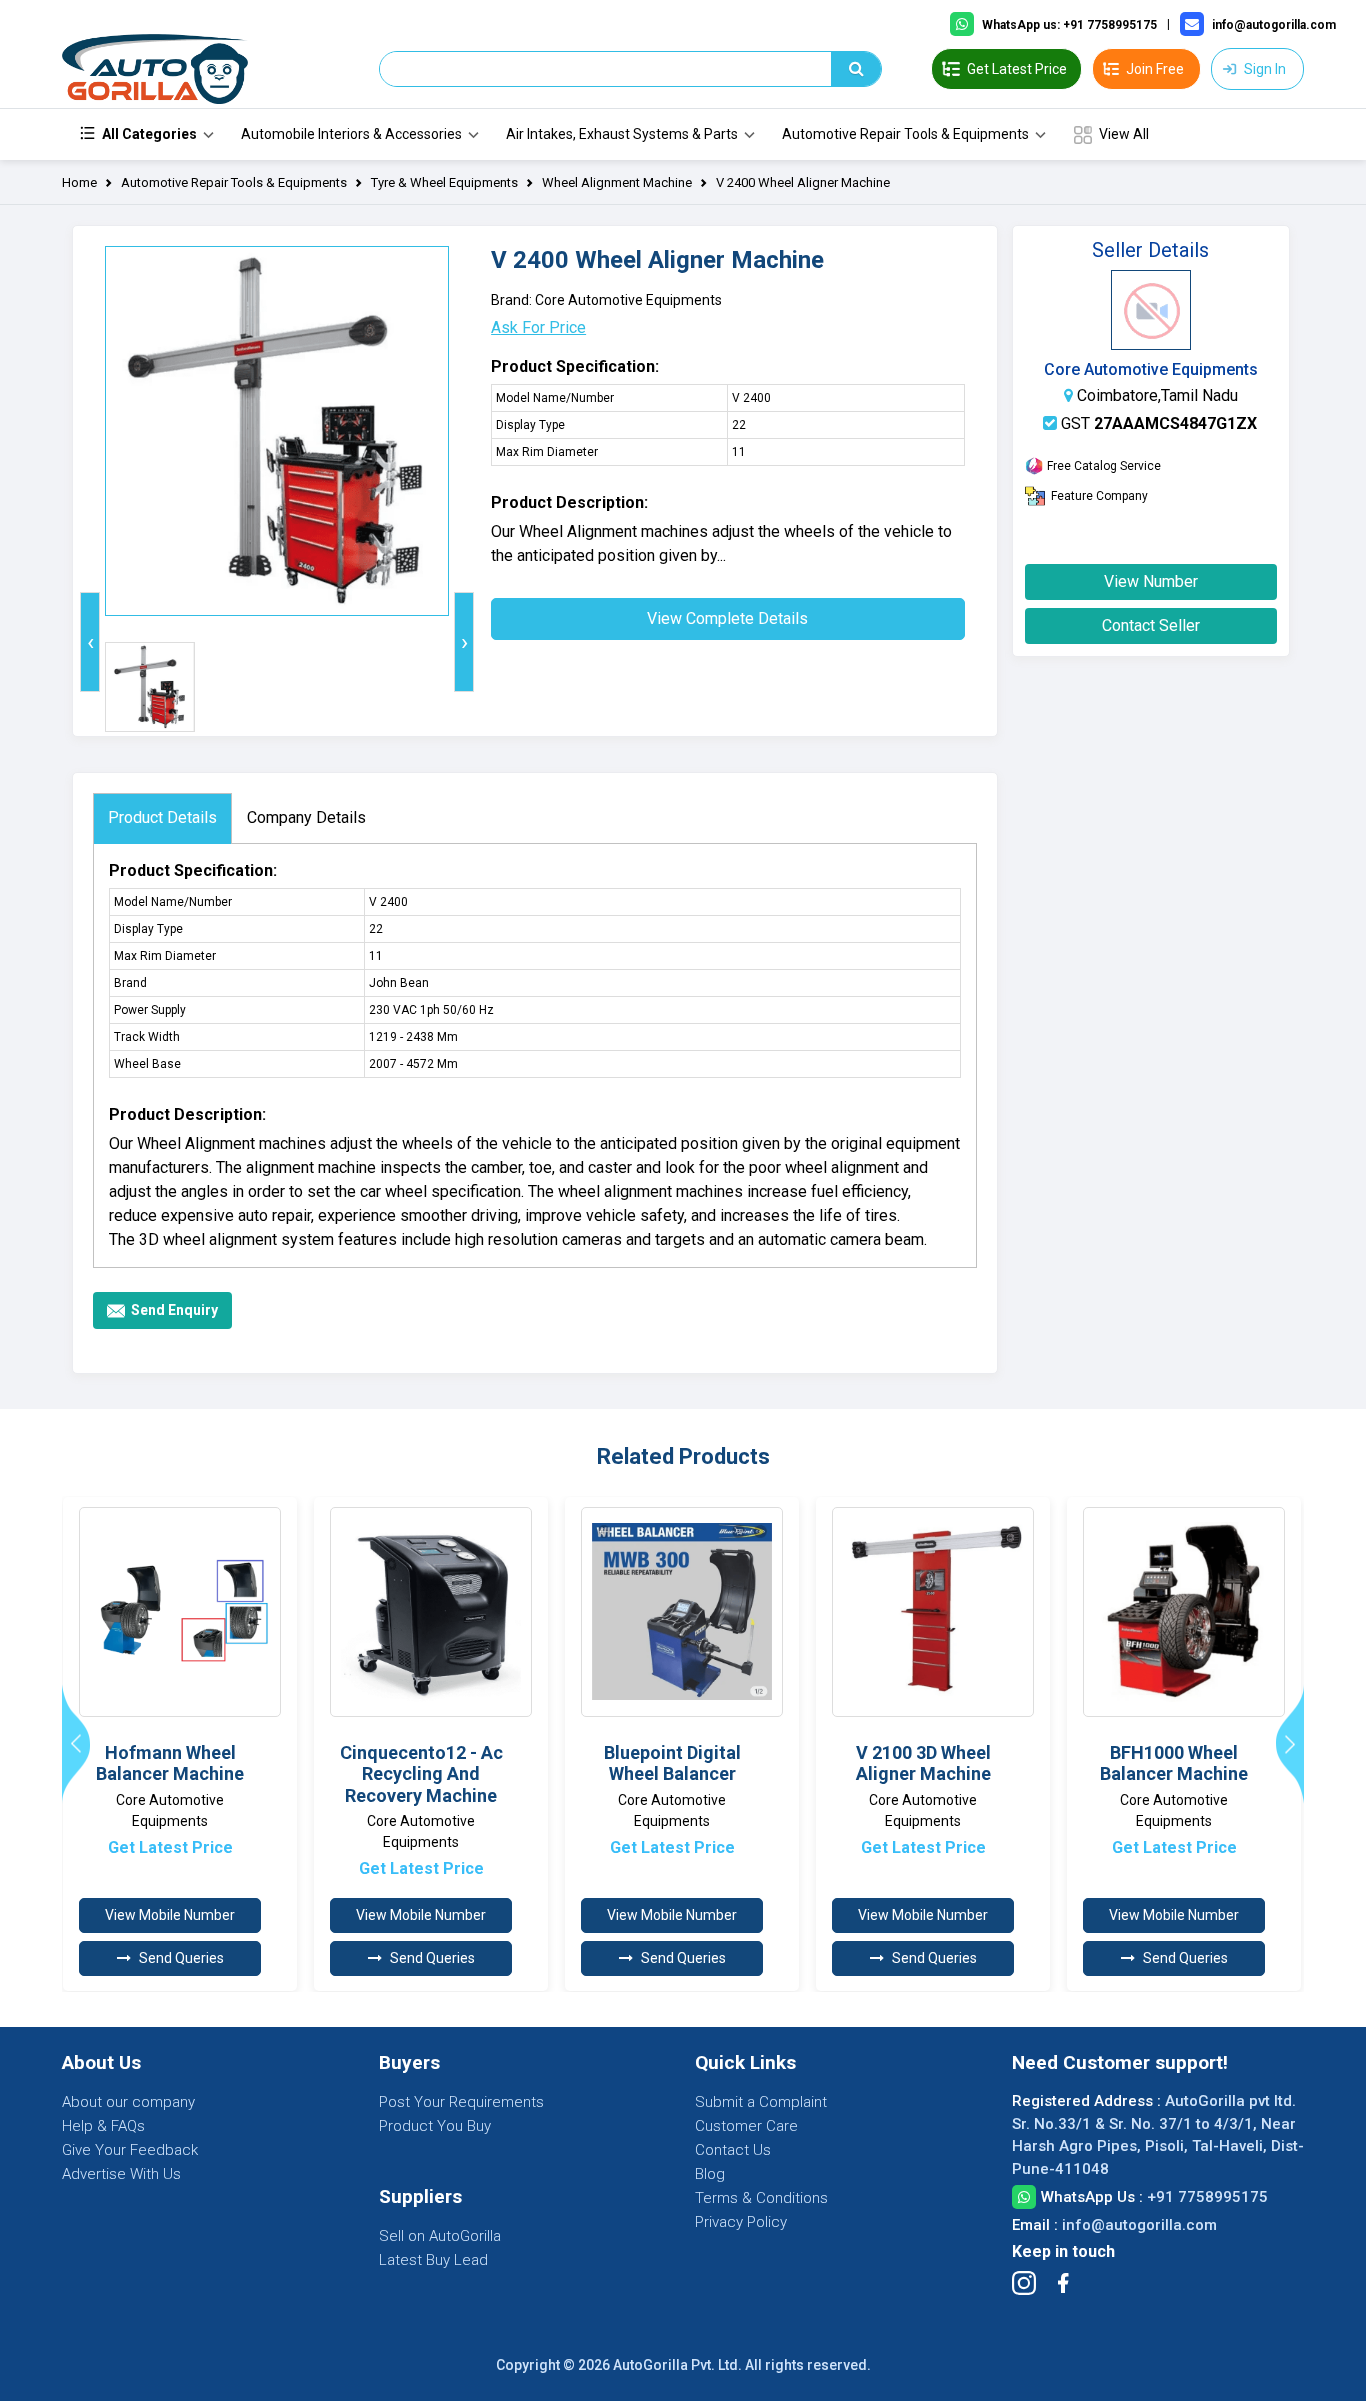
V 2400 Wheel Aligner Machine (803, 182)
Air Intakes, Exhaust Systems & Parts (622, 134)
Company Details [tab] (306, 817)
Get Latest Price (170, 1847)
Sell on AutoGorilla (440, 2236)
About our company (128, 2102)
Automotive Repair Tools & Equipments (905, 134)
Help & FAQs (103, 2126)
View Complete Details (727, 618)
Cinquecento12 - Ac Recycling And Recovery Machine (421, 1774)
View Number (1151, 581)
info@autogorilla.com (1139, 2225)
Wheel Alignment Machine (617, 182)
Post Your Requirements (461, 2102)
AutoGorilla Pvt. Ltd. (677, 2365)
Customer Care (746, 2126)
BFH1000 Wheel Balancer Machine (1174, 1763)
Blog (710, 2174)
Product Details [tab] (162, 817)
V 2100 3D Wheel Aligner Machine (923, 1763)
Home (79, 182)
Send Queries (181, 1958)
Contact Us (733, 2150)
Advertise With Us (121, 2174)
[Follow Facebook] (1063, 2283)
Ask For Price (538, 327)
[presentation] (90, 642)
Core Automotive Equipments (1151, 369)
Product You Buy (435, 2126)
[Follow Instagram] (1024, 2283)
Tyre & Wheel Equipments (444, 182)
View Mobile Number (170, 1915)
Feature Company (1099, 496)
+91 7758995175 (1207, 2197)
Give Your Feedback (130, 2150)
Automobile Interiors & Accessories (351, 134)
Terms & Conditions (761, 2198)
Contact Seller (1151, 625)
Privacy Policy (741, 2222)
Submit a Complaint (761, 2102)
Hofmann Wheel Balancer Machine (170, 1763)
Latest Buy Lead (433, 2260)
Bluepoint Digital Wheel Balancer (672, 1763)
